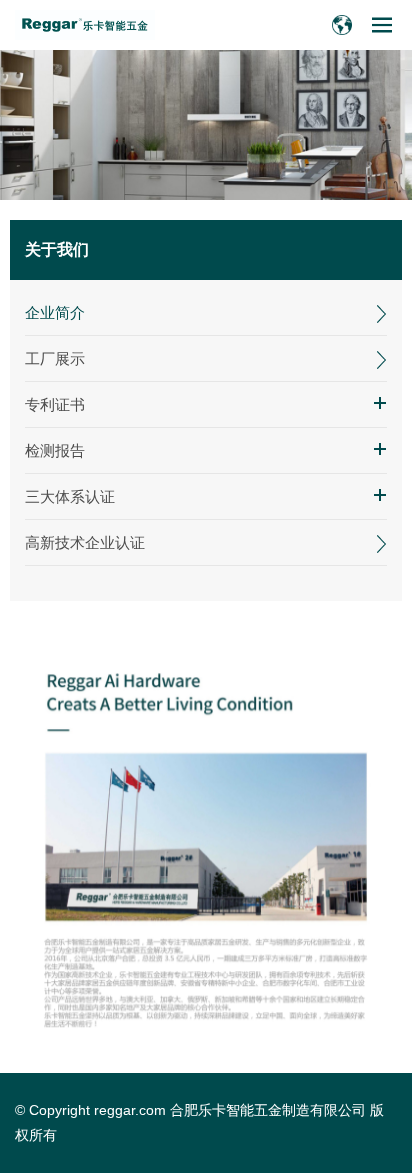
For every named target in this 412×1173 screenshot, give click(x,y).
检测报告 (55, 450)
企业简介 (55, 312)
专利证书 (55, 404)
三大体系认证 (70, 496)
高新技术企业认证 (85, 542)
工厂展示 (55, 358)
